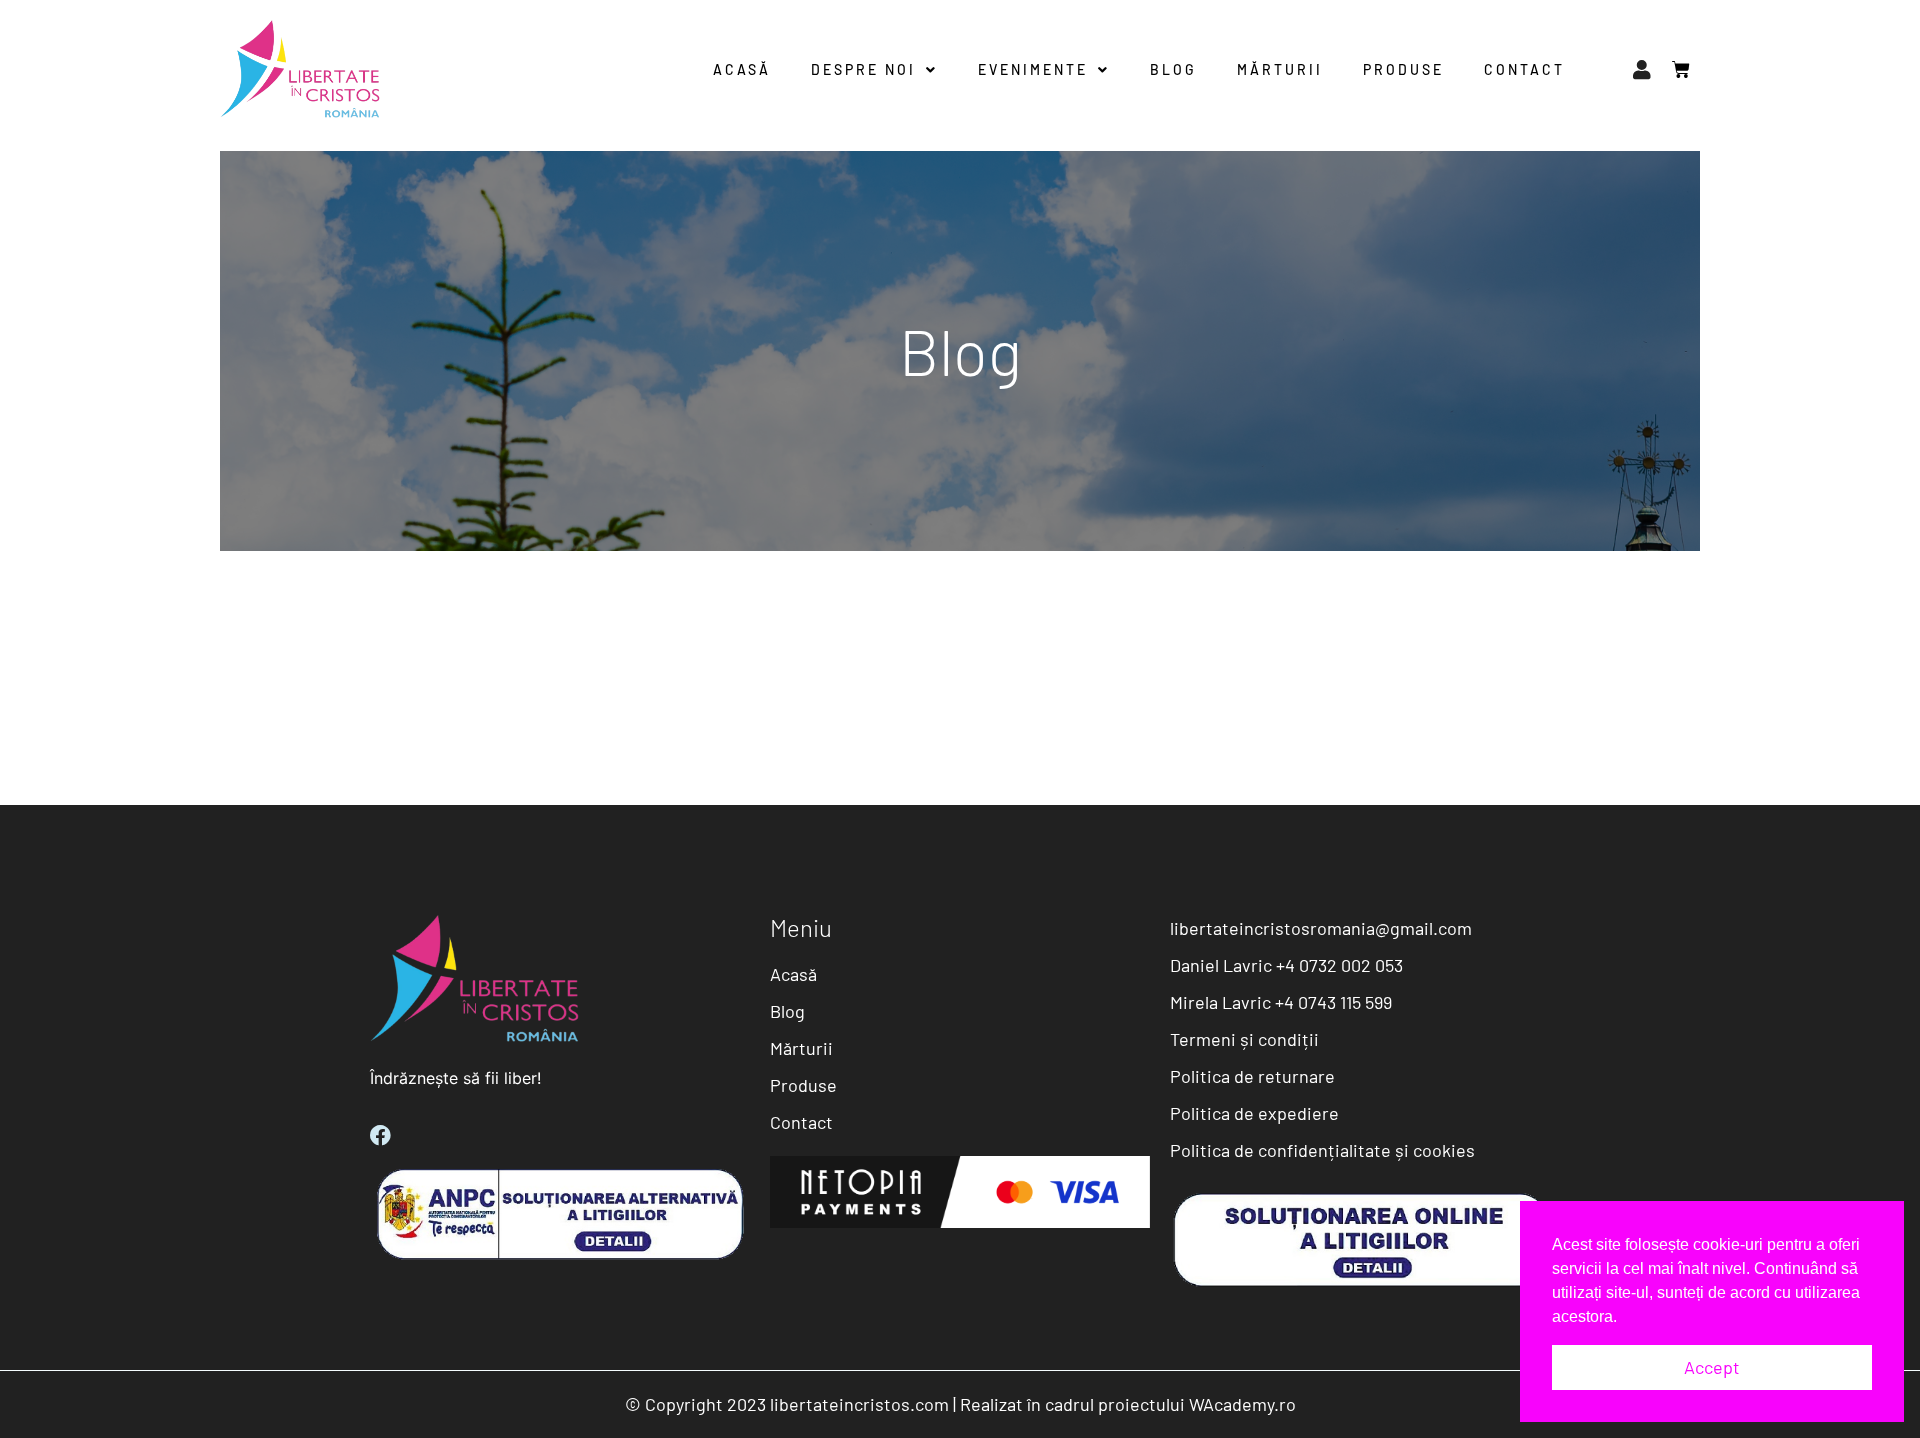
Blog (1173, 69)
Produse (1403, 69)
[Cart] (1671, 70)
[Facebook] (380, 1135)
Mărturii (1280, 69)
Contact (1524, 69)
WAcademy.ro (1242, 1404)
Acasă (742, 69)
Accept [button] (1712, 1367)
